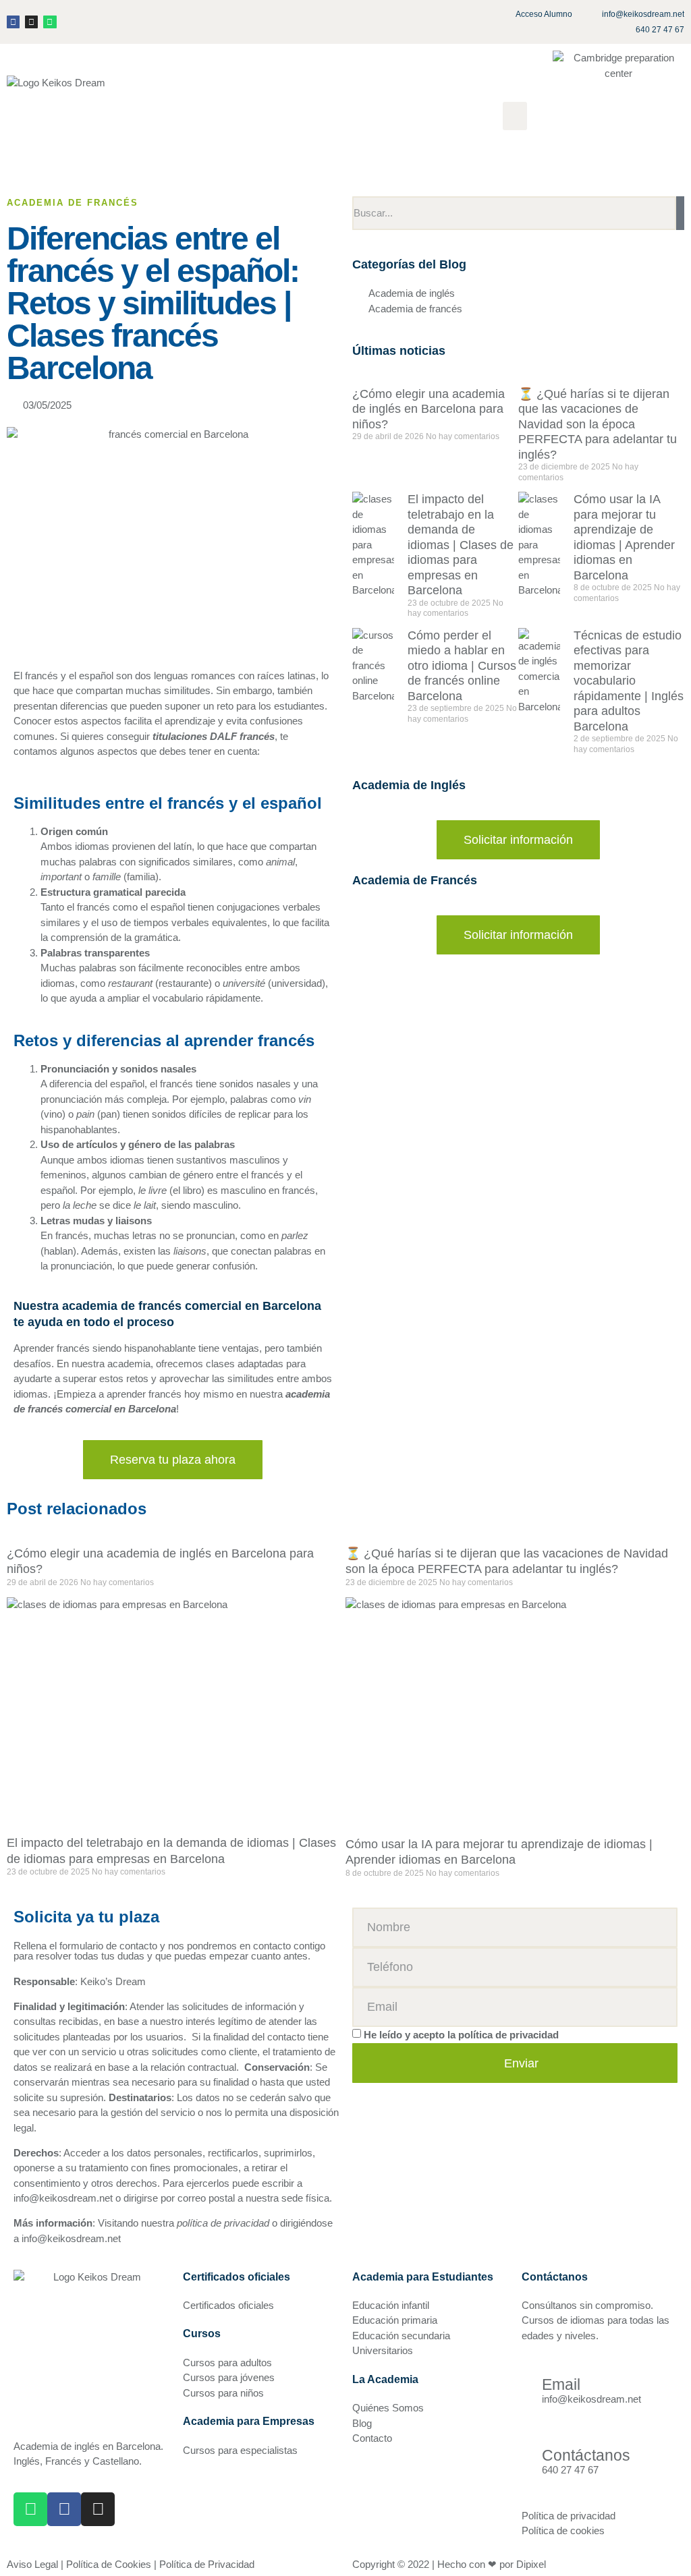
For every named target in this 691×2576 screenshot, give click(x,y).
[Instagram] (31, 22)
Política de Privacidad (207, 2564)
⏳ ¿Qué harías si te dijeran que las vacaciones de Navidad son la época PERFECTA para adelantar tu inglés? (598, 424)
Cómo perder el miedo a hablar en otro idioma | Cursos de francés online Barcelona (462, 666)
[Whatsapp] (50, 22)
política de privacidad (508, 2035)
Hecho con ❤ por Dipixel (492, 2564)
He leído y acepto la (461, 2035)
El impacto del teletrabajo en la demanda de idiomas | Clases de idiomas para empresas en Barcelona (461, 545)
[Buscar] (680, 213)
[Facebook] (13, 22)
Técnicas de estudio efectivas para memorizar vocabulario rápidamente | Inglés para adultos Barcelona (629, 681)
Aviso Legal (32, 2564)
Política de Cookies (109, 2564)
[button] (515, 116)
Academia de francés (73, 203)
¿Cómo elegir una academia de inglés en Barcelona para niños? (429, 409)
